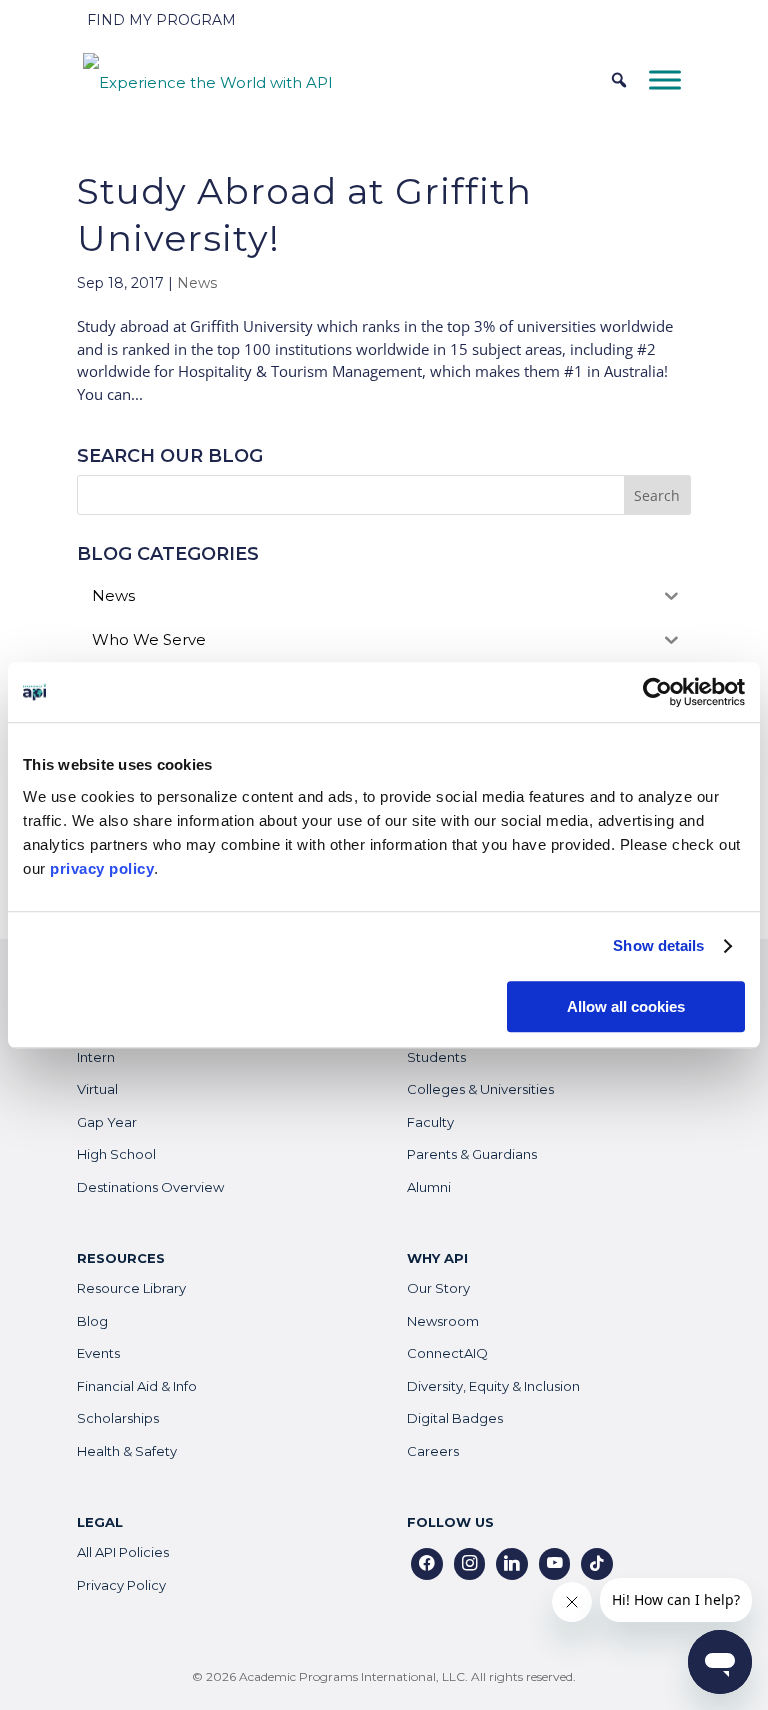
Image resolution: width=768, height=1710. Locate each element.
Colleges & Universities (480, 1089)
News (197, 283)
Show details (658, 945)
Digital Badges (455, 1418)
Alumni (429, 1187)
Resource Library (131, 1288)
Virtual (97, 1089)
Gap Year (107, 1122)
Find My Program (161, 20)
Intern (96, 1057)
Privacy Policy (121, 1585)
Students (436, 1057)
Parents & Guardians (472, 1154)
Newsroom (443, 1321)
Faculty (430, 1122)
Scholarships (118, 1418)
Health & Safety (127, 1451)
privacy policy (102, 868)
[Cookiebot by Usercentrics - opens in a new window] (657, 692)
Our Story (438, 1288)
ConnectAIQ (447, 1353)
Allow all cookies (626, 1006)
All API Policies (123, 1552)
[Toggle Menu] (665, 79)
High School (116, 1154)
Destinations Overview (150, 1187)
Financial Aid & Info (137, 1386)
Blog (92, 1321)
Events (98, 1353)
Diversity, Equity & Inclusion (493, 1386)
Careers (433, 1451)
